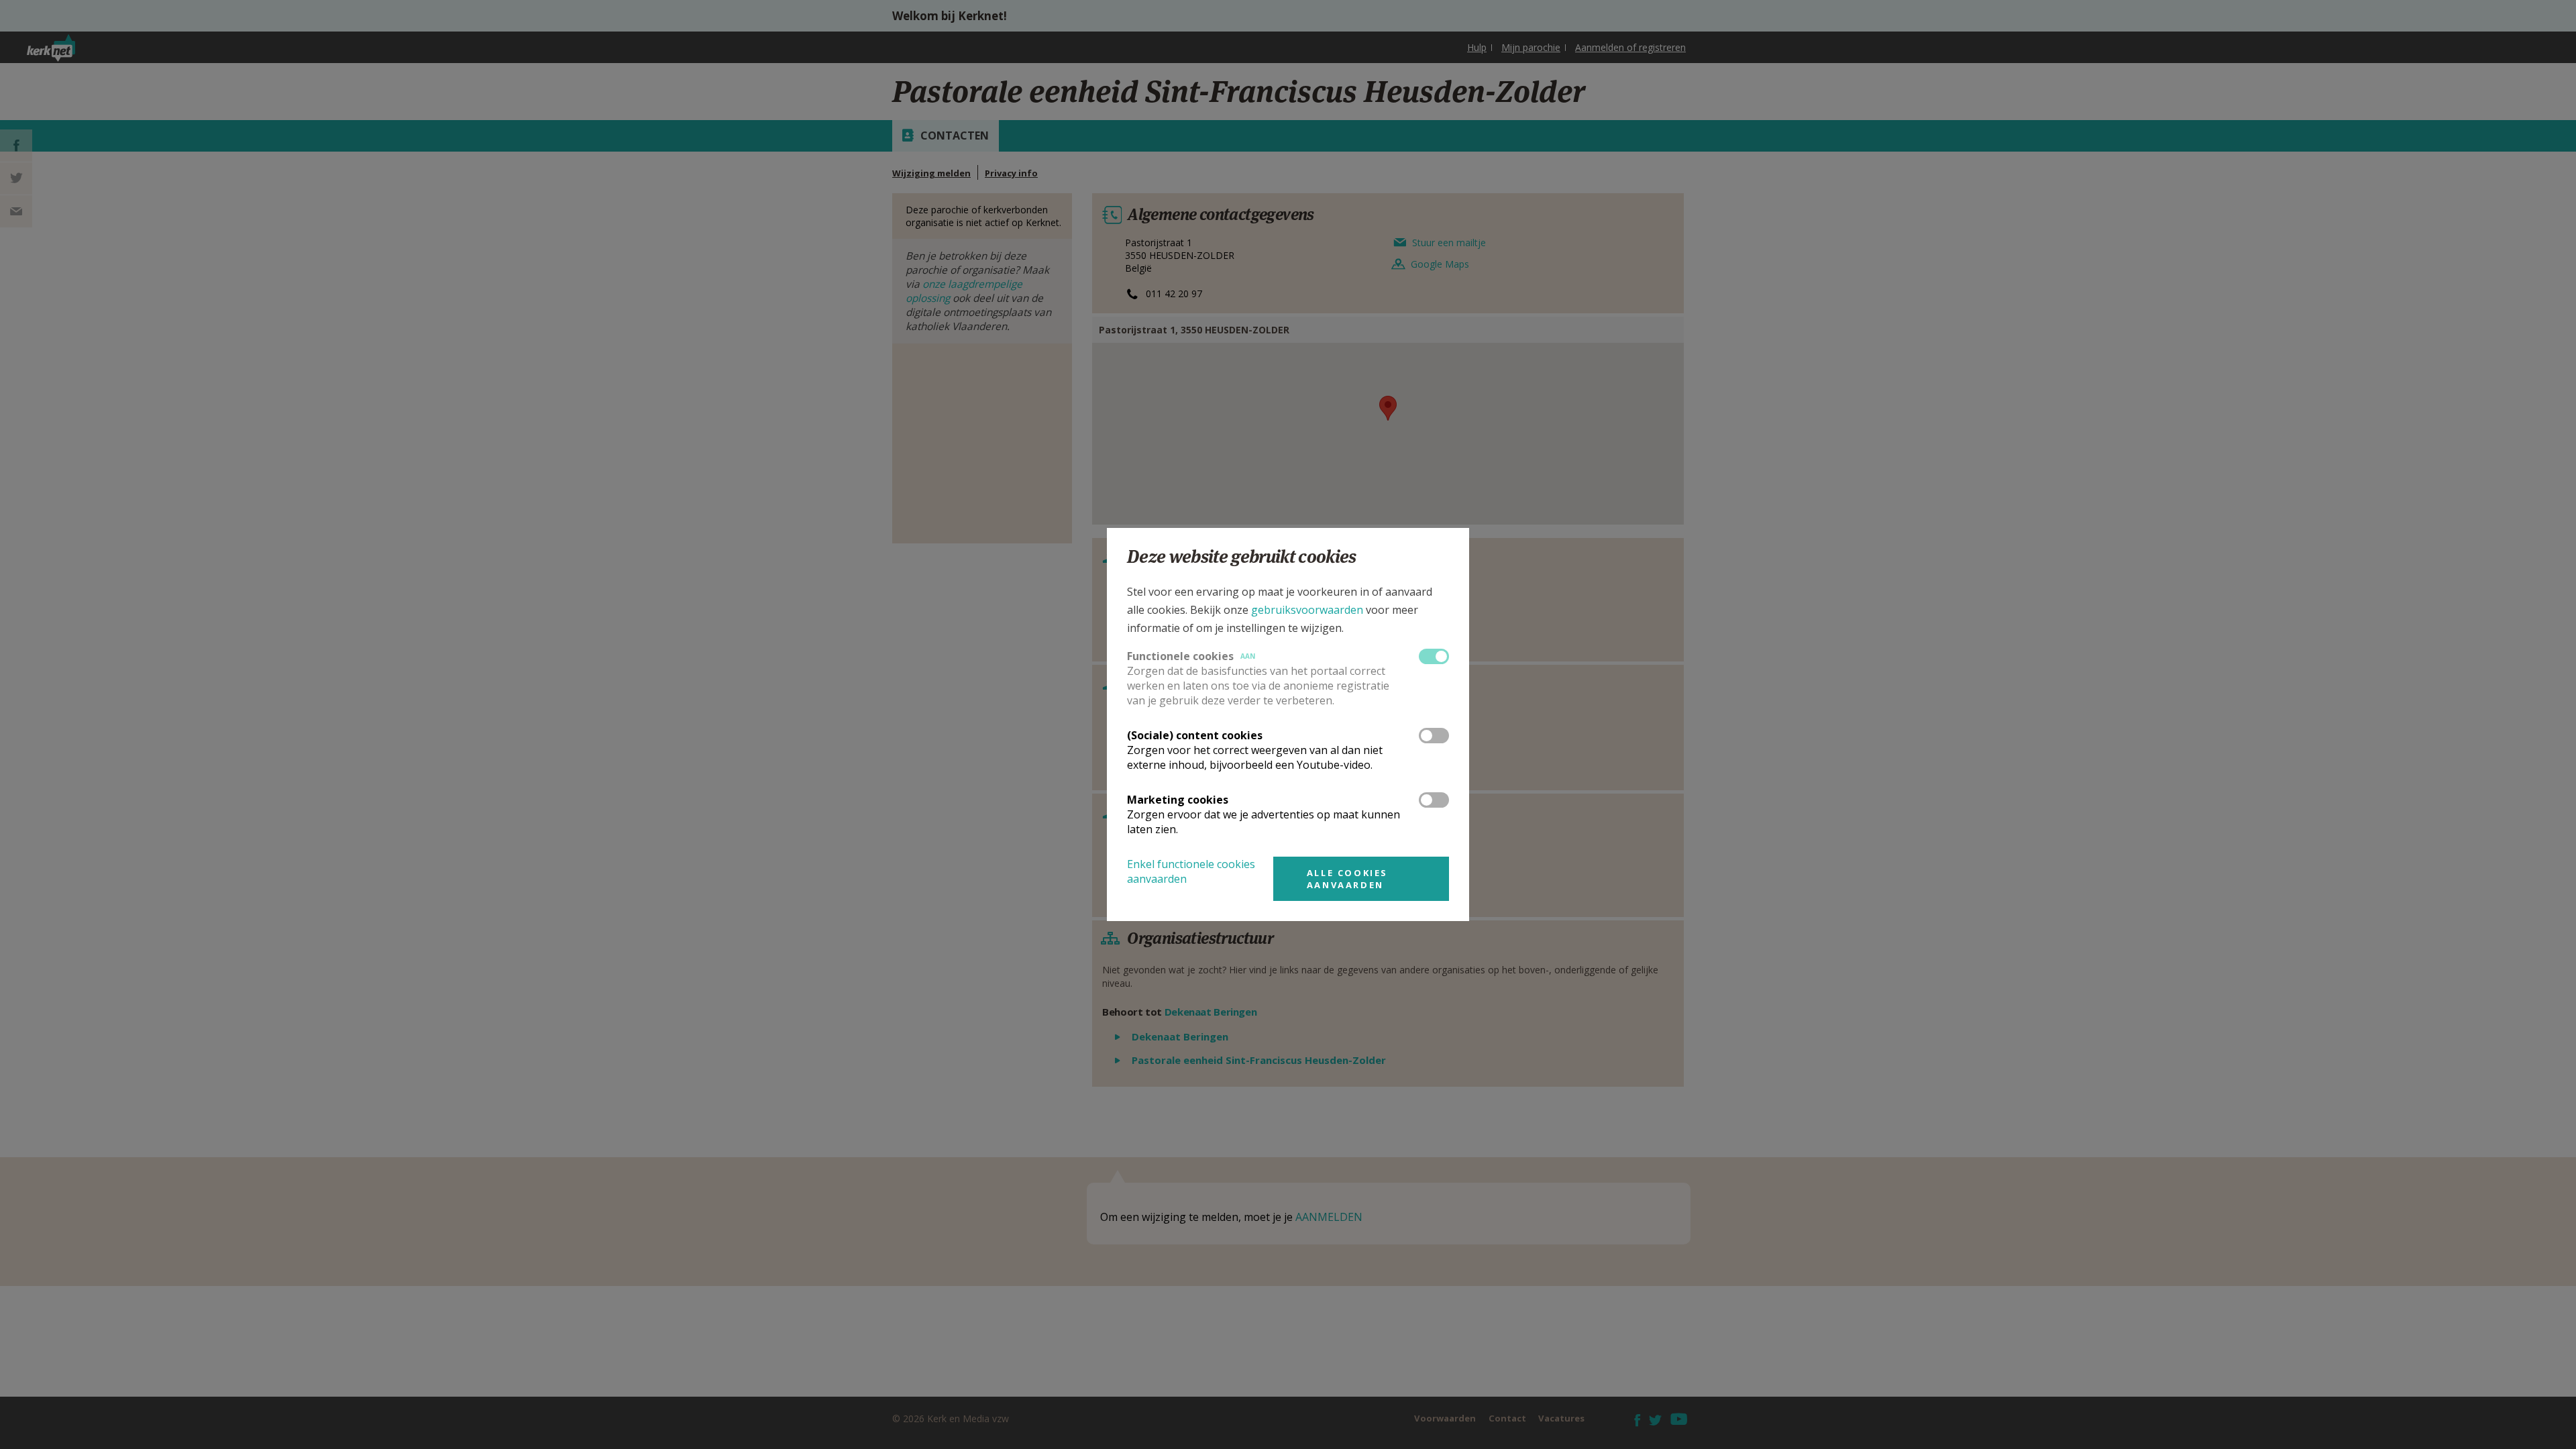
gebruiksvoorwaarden (1307, 610)
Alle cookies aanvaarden (1347, 879)
